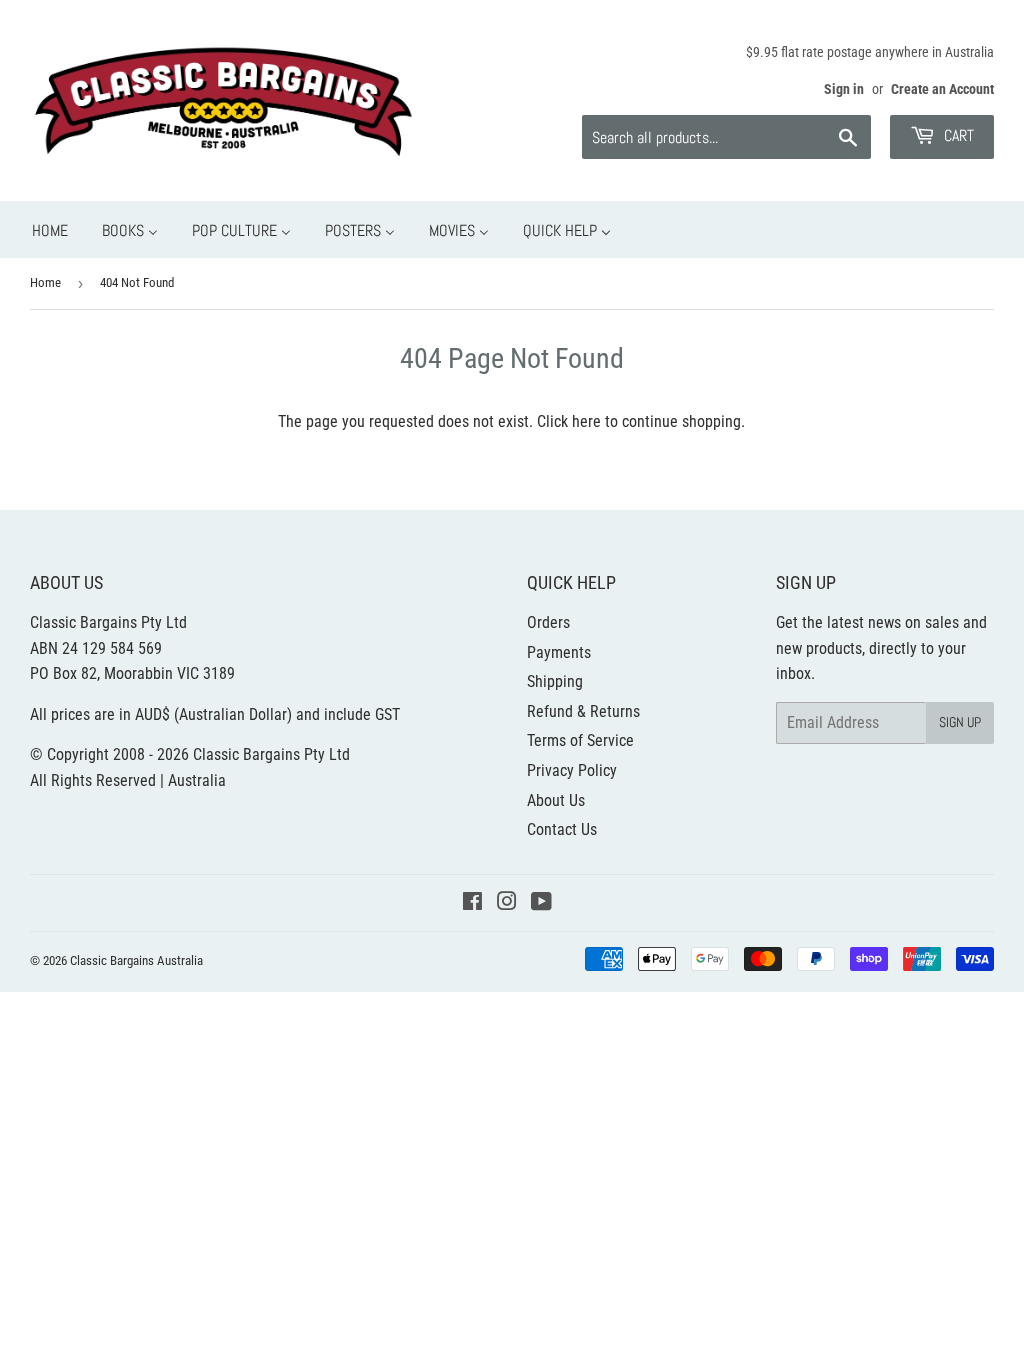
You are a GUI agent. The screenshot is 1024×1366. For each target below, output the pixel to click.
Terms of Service (580, 740)
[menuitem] (50, 229)
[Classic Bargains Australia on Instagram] (507, 903)
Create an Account (942, 89)
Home (45, 282)
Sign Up (960, 722)
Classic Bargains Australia (136, 960)
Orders (548, 622)
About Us (556, 800)
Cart (957, 135)
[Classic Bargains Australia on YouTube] (541, 903)
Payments (559, 652)
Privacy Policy (572, 770)
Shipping (555, 681)
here (586, 421)
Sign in (844, 89)
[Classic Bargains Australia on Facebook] (472, 903)
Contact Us (562, 829)
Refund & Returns (583, 711)
